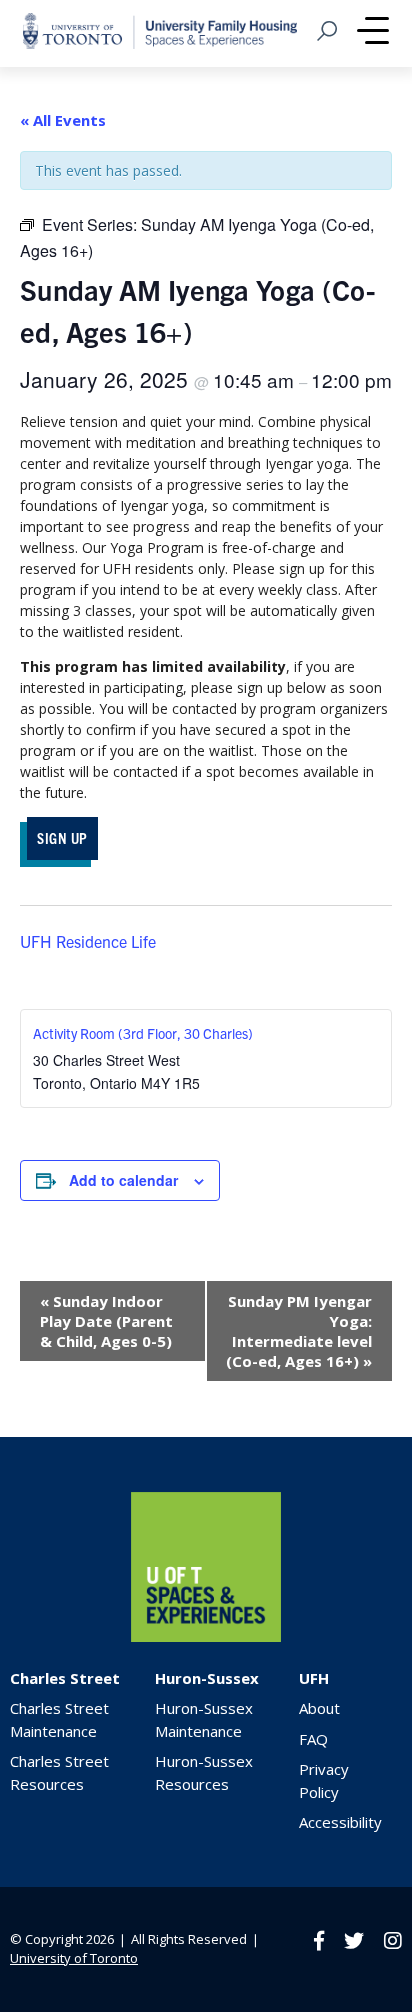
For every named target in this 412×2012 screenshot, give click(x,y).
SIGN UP (62, 837)
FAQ (313, 1739)
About (319, 1708)
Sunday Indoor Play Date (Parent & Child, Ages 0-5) (106, 1321)
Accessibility (340, 1822)
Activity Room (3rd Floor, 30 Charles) (143, 1033)
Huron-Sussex (207, 1678)
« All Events (63, 120)
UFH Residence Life (88, 941)
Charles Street (65, 1678)
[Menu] (373, 33)
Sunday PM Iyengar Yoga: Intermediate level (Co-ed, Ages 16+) (299, 1331)
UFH (314, 1678)
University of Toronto (74, 1958)
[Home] (206, 1636)
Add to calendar (123, 1180)
